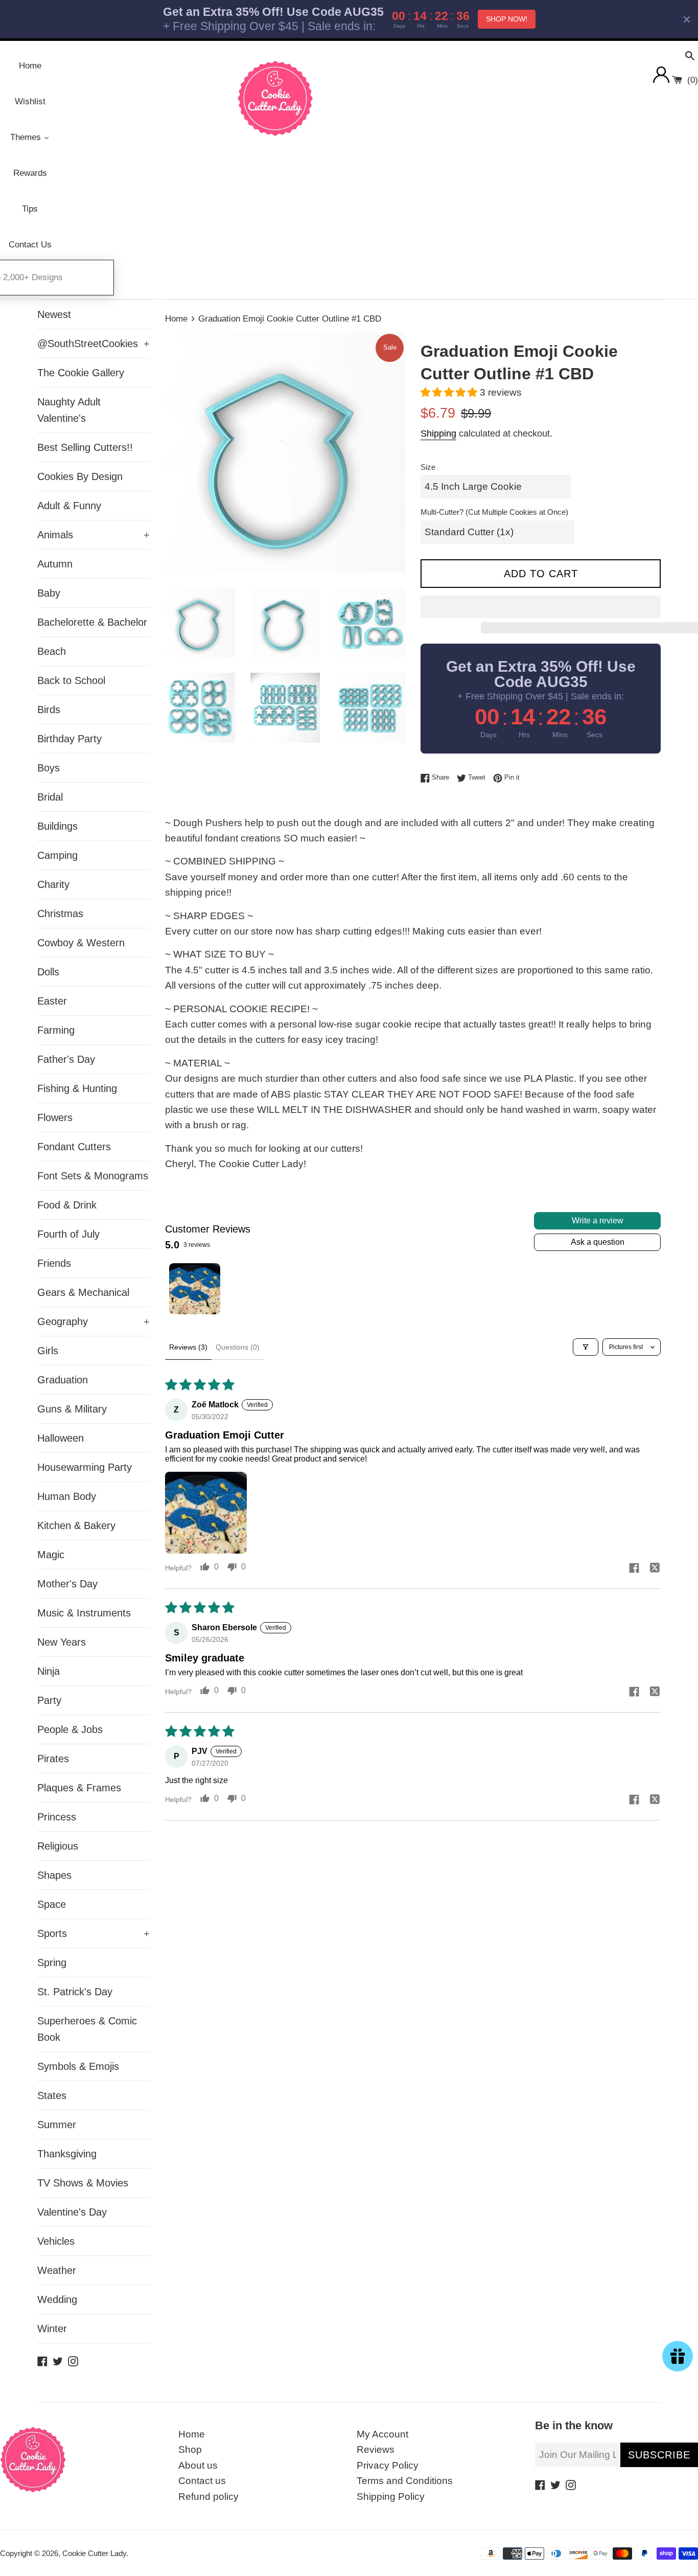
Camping (57, 855)
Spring (52, 1963)
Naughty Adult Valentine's (69, 410)
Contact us (202, 2481)
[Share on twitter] (655, 1569)
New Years (62, 1642)
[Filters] (586, 1347)
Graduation (63, 1380)
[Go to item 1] (195, 1289)
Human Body (67, 1496)
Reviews (376, 2449)
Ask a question (598, 1242)
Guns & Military (72, 1409)
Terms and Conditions (405, 2481)
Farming (56, 1030)
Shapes (54, 1875)
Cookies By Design (80, 476)
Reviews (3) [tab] (188, 1347)
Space (52, 1904)
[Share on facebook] (634, 1569)
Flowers (55, 1118)
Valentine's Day (72, 2212)
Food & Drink (67, 1205)
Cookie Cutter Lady (94, 2553)
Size (428, 467)
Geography (94, 1321)
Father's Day (66, 1059)
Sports (94, 1933)
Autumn (55, 564)
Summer (57, 2125)
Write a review (598, 1221)
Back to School (71, 680)
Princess (57, 1817)
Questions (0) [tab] (238, 1347)
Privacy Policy (388, 2465)
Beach (52, 651)
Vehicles (56, 2241)
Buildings (57, 826)
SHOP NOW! (507, 19)
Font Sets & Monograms (93, 1176)
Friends (54, 1263)
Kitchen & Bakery (76, 1525)
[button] (450, 392)
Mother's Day (67, 1584)
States (52, 2095)
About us (198, 2465)
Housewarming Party (85, 1467)
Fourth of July (68, 1234)
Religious (58, 1846)
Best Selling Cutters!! (85, 447)
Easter (52, 1001)
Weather (57, 2270)
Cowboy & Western (81, 943)
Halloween (61, 1438)
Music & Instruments (84, 1613)
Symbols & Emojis (78, 2066)
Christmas (60, 914)
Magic (51, 1555)
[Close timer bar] (687, 19)
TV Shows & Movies (83, 2183)
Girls (48, 1351)
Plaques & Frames (79, 1788)
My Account (382, 2434)
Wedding (57, 2299)
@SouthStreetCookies (94, 344)
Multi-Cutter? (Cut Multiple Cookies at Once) (494, 512)
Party (49, 1700)
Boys (49, 768)
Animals (94, 535)
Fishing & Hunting (77, 1088)
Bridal (50, 797)
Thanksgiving (67, 2154)
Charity (53, 884)
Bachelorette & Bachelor (92, 622)
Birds (49, 710)
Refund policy (208, 2497)
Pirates (53, 1759)
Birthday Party (69, 739)
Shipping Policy (391, 2497)
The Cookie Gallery (81, 373)
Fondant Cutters (74, 1147)
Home (192, 2434)
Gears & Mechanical (83, 1292)
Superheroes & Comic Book (87, 2029)
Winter (52, 2329)
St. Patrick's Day (75, 1992)
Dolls (48, 972)
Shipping (438, 434)
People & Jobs (70, 1729)
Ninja (49, 1671)
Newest (54, 314)
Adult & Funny (69, 506)
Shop (190, 2449)
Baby (49, 593)
